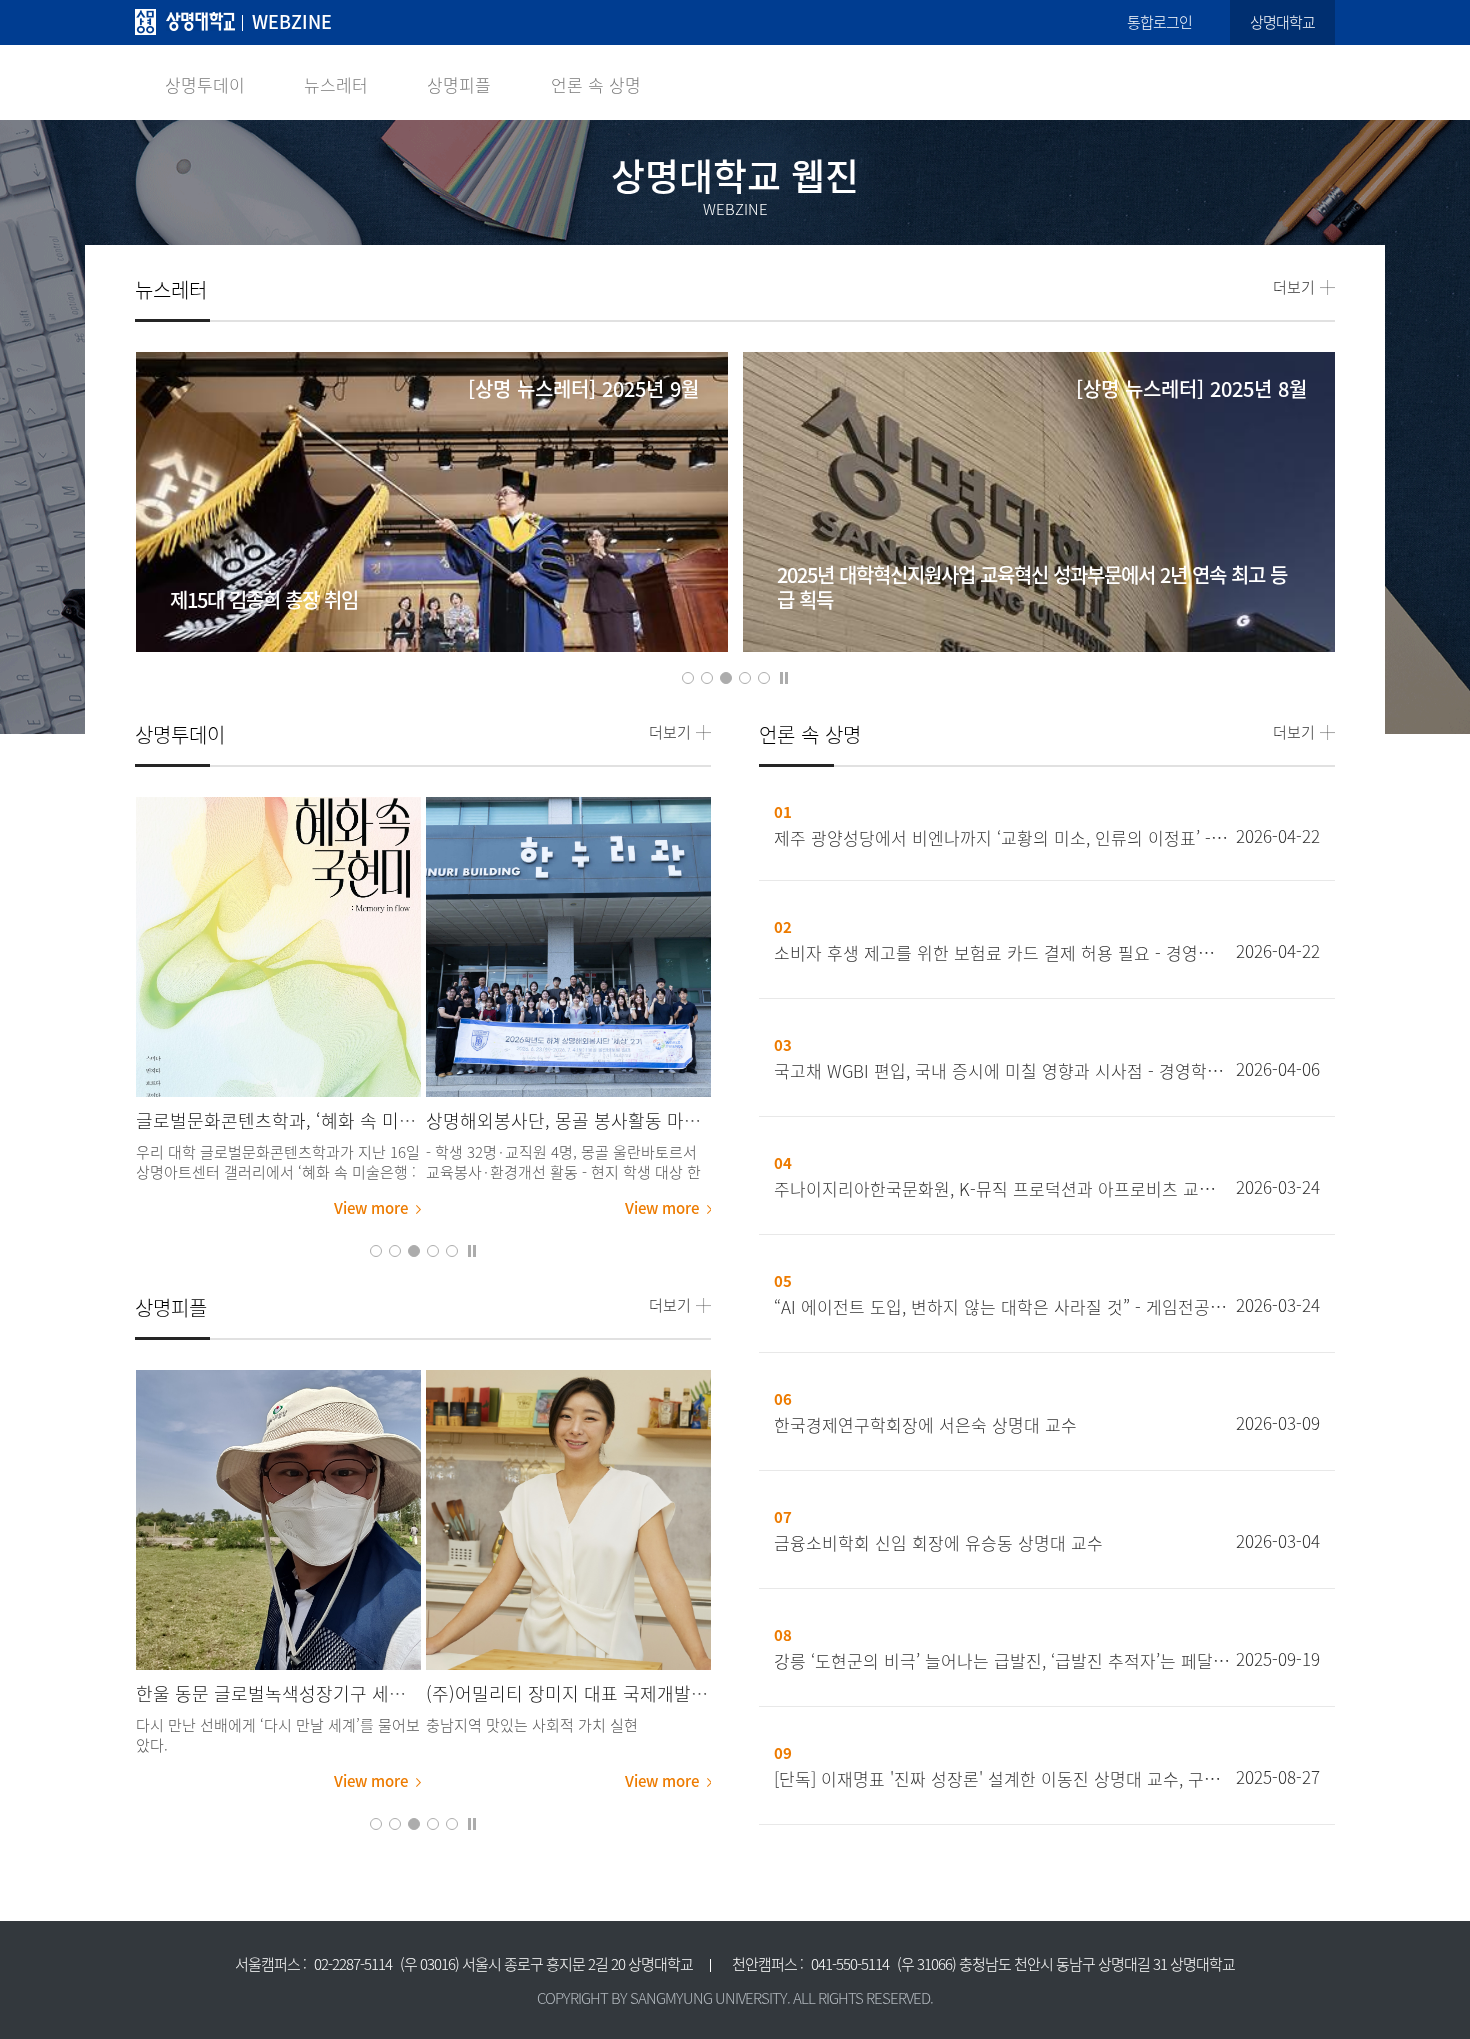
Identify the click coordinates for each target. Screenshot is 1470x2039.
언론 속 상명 (596, 84)
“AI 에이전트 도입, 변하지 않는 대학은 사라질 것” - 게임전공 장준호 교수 (1002, 1307)
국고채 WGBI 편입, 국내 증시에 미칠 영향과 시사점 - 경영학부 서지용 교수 (1002, 1071)
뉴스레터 (336, 84)
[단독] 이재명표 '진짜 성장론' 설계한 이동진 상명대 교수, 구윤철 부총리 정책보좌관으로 (1002, 1779)
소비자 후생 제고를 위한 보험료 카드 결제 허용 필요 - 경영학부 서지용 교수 (1002, 953)
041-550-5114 (850, 1964)
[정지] (784, 676)
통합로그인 (1159, 22)
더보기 (1294, 287)
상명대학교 (1282, 22)
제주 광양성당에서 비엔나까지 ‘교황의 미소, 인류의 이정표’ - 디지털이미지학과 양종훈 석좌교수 (1002, 838)
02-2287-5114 (353, 1964)
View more (371, 1208)
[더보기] (279, 947)
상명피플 (459, 84)
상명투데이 (205, 84)
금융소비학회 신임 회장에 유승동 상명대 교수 (938, 1543)
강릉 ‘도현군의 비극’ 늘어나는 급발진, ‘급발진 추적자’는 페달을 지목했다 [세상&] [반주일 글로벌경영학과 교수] (1002, 1661)
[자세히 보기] (432, 549)
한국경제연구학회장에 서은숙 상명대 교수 (925, 1425)
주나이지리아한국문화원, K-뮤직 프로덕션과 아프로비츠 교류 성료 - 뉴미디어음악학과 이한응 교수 (1002, 1189)
